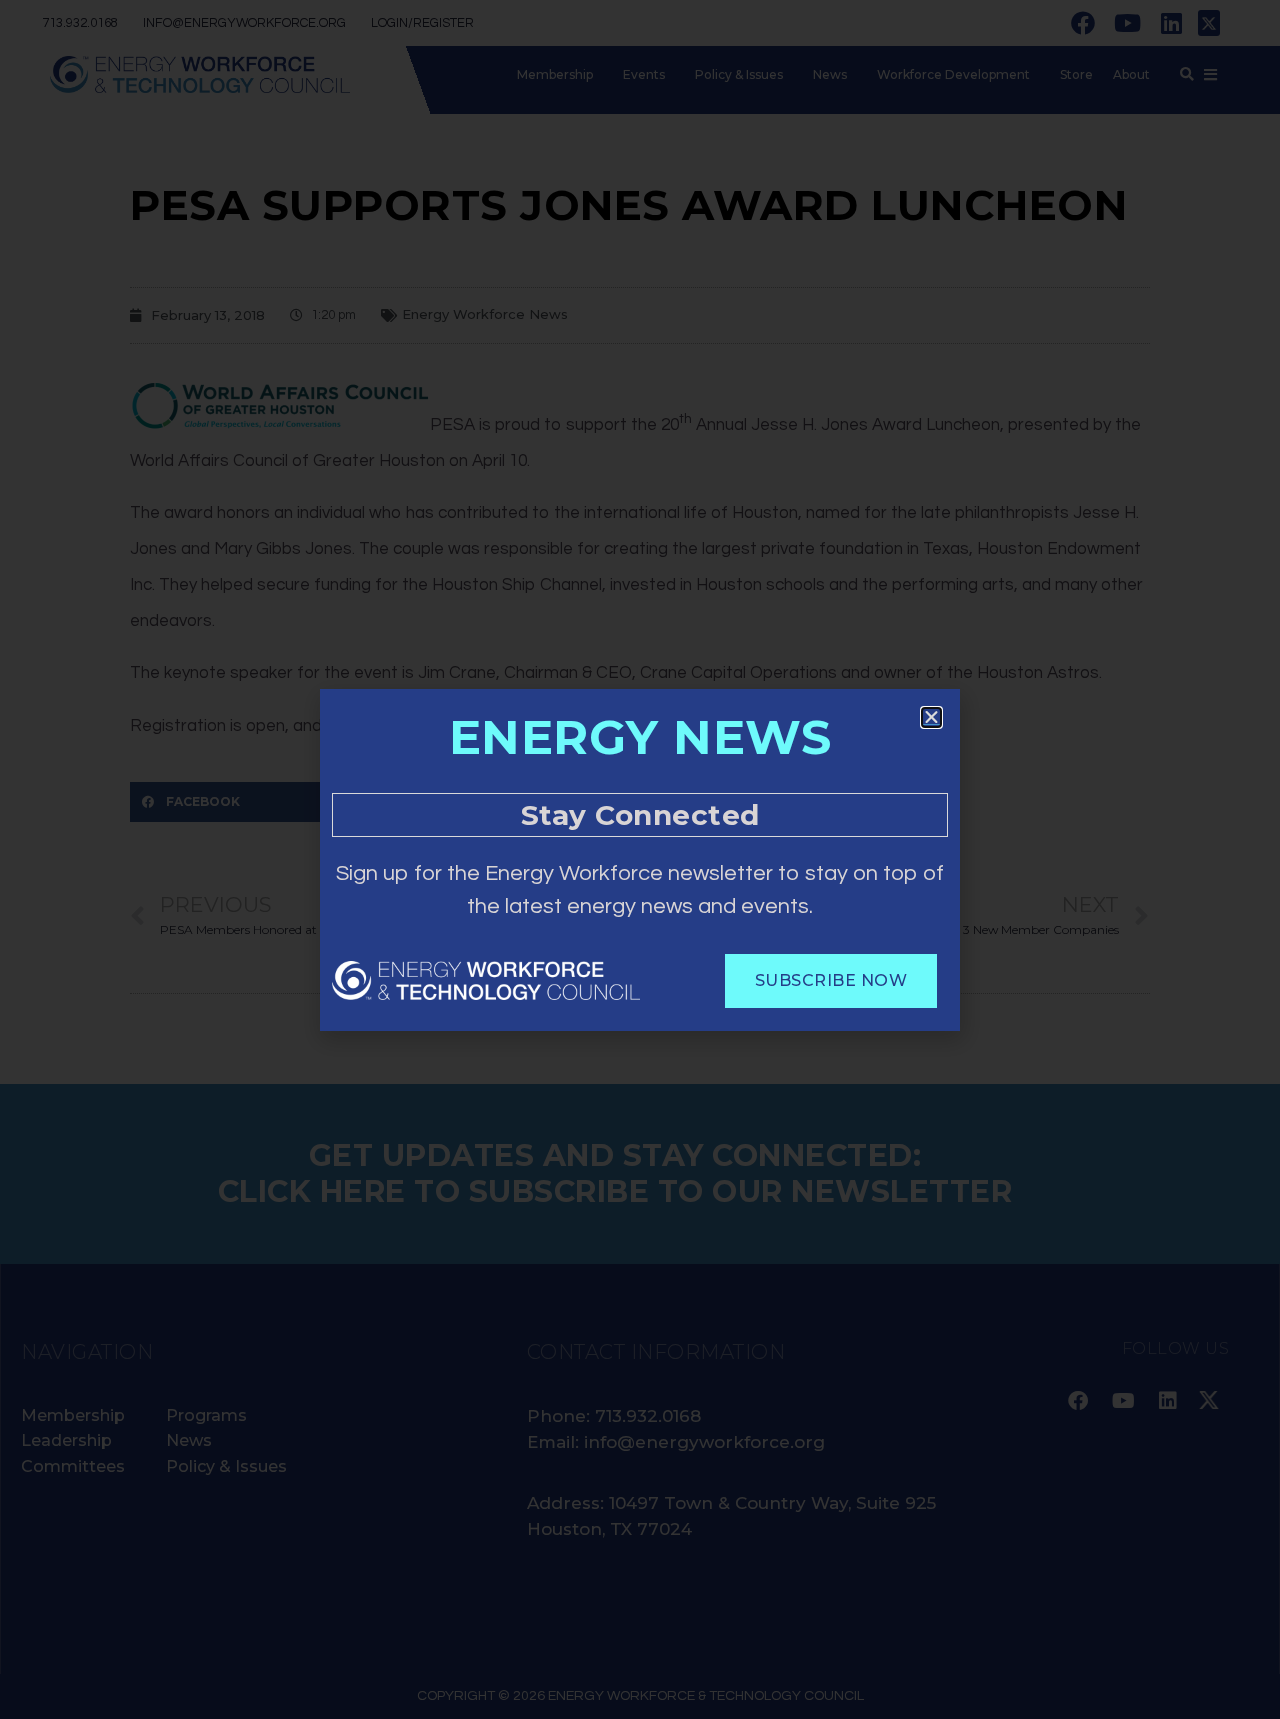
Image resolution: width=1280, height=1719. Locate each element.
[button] (931, 717)
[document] (640, 859)
